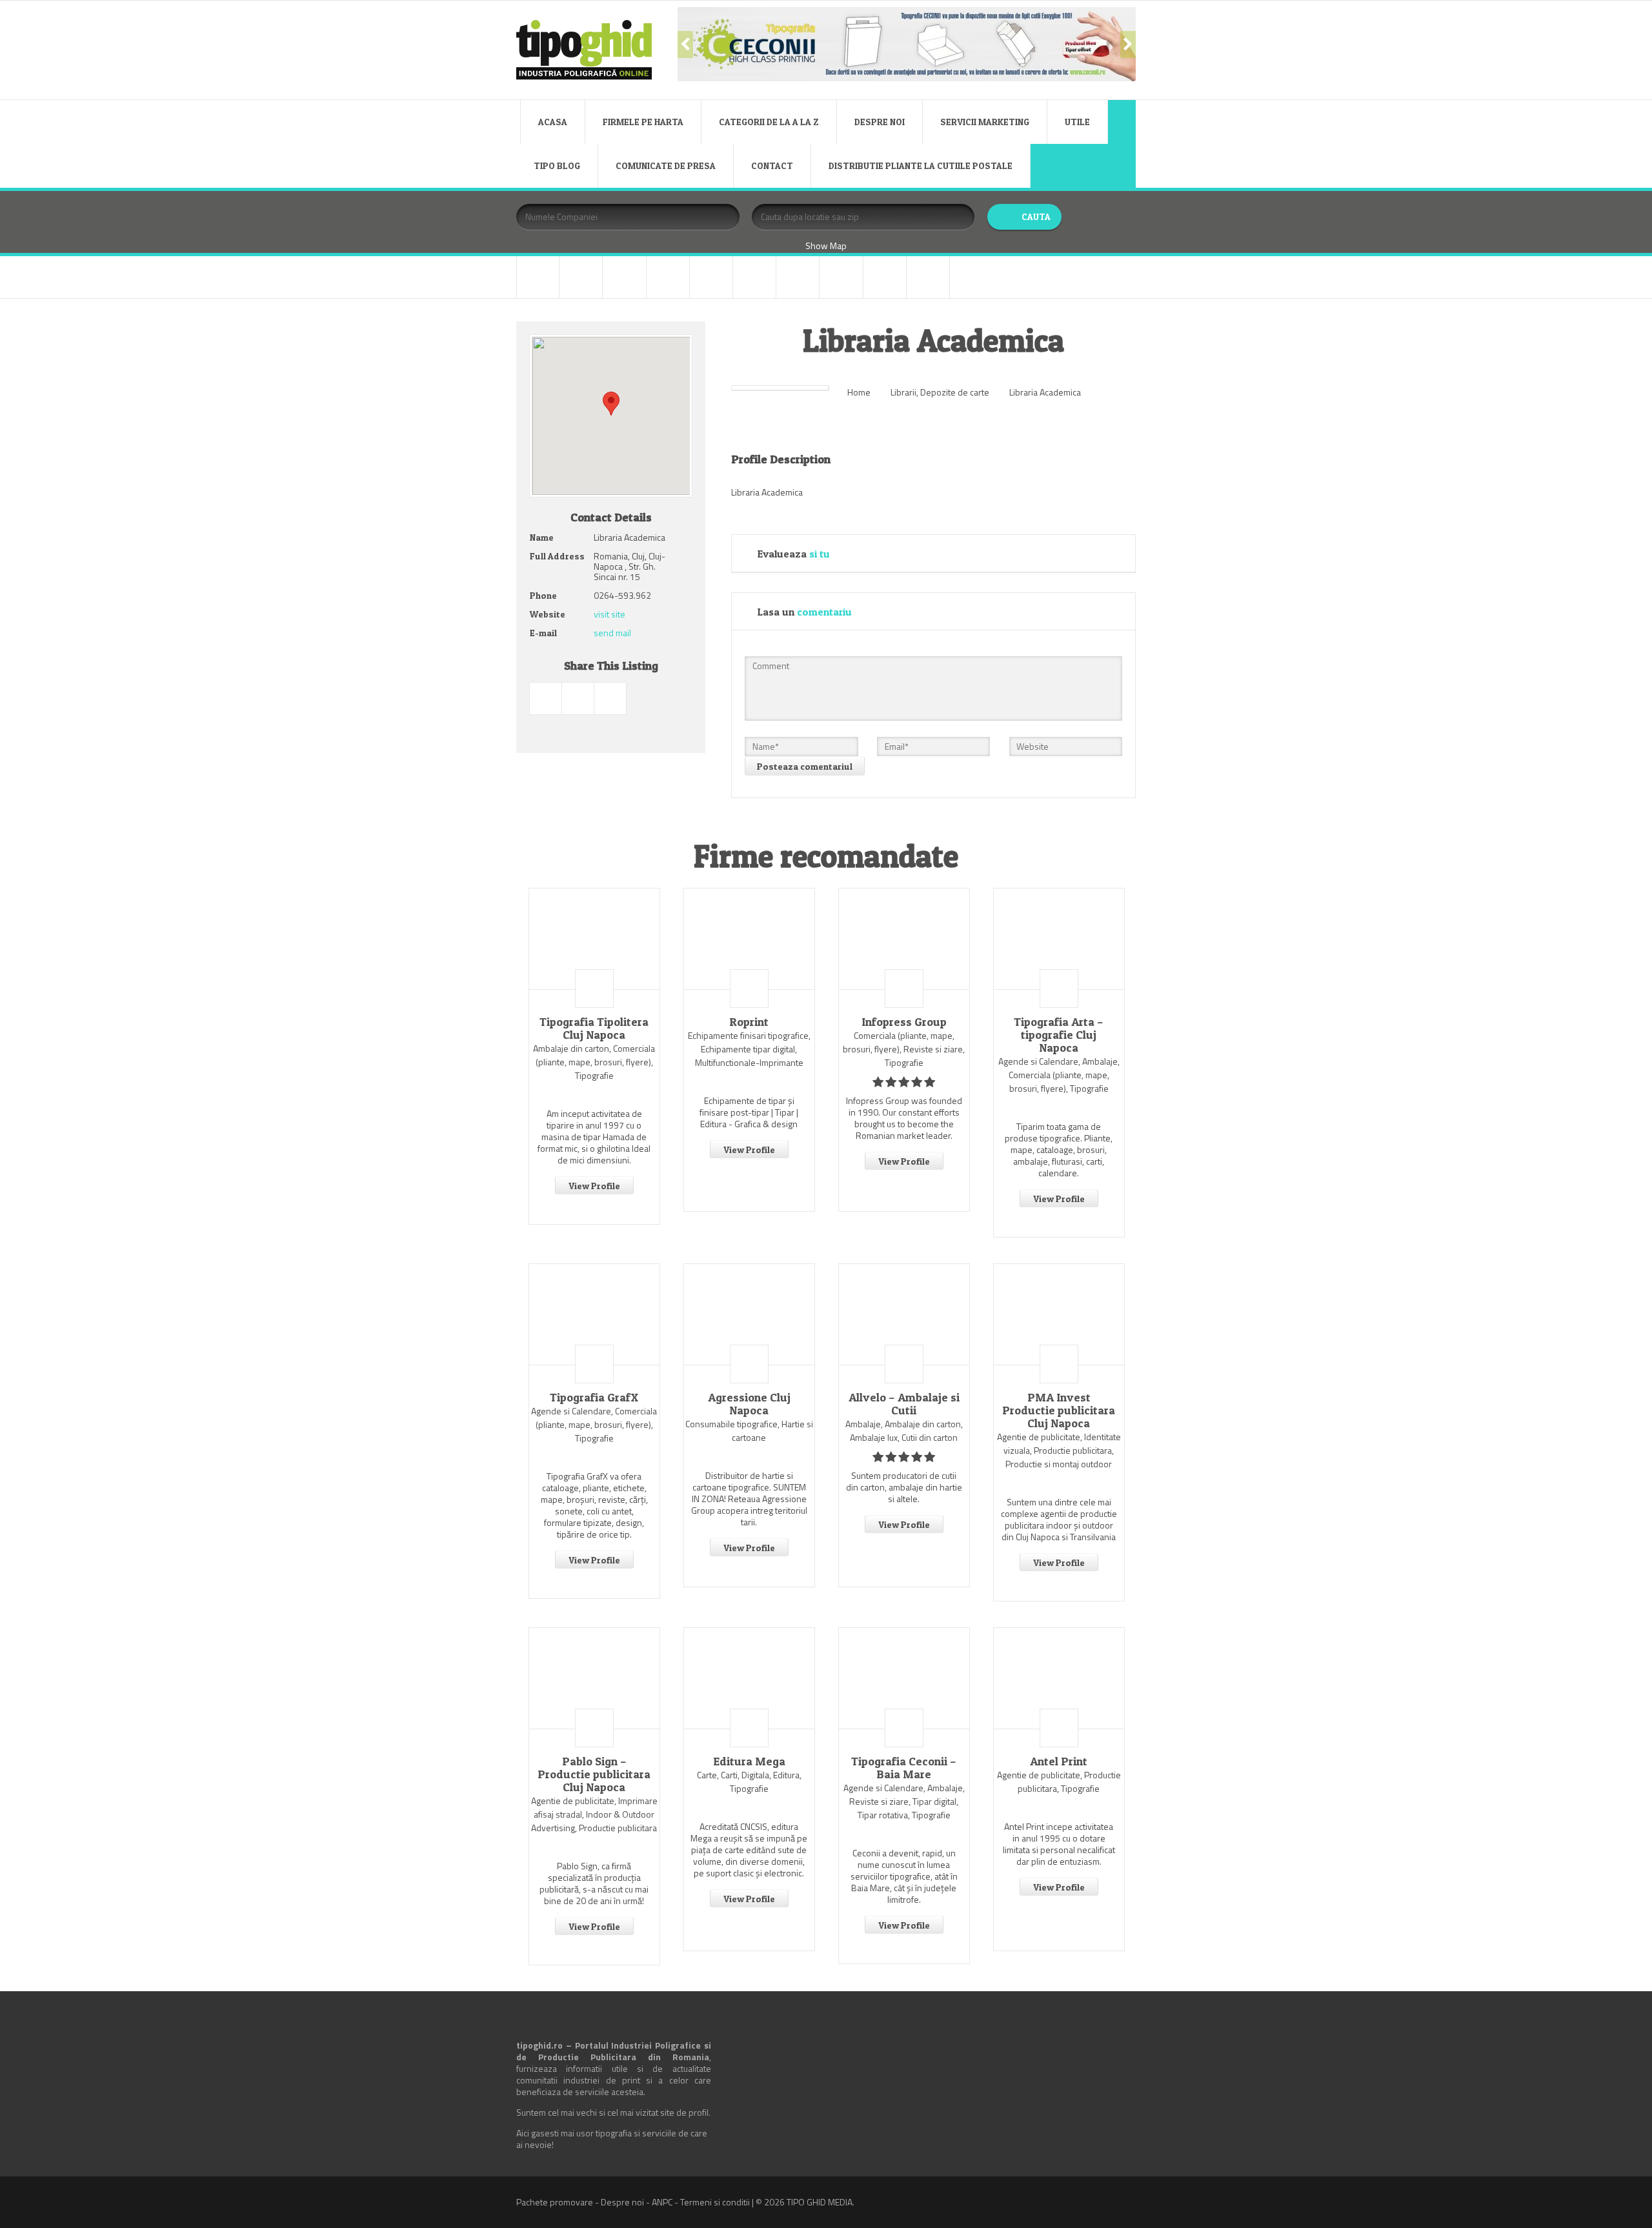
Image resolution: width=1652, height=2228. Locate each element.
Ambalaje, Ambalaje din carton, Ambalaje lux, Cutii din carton (904, 1430)
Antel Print (1059, 1761)
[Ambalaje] (538, 277)
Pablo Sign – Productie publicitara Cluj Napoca (594, 1774)
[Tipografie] (841, 277)
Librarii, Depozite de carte (940, 392)
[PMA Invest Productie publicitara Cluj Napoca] (1059, 1314)
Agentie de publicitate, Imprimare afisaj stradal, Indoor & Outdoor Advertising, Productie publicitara (594, 1814)
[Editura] (711, 277)
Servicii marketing (985, 122)
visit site (609, 614)
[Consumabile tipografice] (624, 277)
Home (859, 392)
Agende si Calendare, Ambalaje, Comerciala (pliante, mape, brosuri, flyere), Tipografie (1059, 1075)
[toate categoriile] (928, 277)
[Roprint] (749, 939)
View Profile (594, 1186)
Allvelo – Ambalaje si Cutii (904, 1404)
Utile (1077, 122)
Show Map (826, 246)
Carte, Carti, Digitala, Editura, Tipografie (749, 1781)
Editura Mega (749, 1761)
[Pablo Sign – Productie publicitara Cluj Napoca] (594, 1678)
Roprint (749, 1022)
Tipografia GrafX (594, 1398)
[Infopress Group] (904, 939)
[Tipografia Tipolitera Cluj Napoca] (594, 939)
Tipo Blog (557, 166)
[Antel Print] (1059, 1678)
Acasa (553, 122)
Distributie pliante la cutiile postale (921, 166)
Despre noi (880, 122)
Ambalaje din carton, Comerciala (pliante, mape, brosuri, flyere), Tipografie (594, 1062)
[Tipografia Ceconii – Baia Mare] (904, 1678)
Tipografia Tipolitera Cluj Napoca (594, 1029)
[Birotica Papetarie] (581, 277)
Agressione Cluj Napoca (749, 1404)
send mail (612, 633)
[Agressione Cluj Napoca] (749, 1314)
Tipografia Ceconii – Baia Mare (904, 1768)
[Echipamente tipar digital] (668, 277)
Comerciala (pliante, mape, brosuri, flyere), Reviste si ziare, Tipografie (904, 1049)
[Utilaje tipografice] (885, 277)
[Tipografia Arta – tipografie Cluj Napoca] (1059, 939)
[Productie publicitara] (754, 277)
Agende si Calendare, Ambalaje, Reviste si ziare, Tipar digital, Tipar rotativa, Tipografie (904, 1801)
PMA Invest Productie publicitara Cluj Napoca (1059, 1410)
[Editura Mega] (749, 1678)
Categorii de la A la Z (769, 122)
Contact (772, 166)
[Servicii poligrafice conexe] (798, 277)
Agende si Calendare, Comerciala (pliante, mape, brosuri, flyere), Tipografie (594, 1424)
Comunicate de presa (666, 166)
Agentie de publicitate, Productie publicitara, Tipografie (1059, 1781)
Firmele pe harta (643, 122)
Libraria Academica (1045, 392)
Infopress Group (904, 1022)
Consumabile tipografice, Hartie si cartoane (749, 1430)
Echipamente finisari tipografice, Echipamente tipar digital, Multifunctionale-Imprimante (749, 1049)
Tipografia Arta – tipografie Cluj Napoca (1059, 1035)
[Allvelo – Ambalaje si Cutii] (904, 1314)
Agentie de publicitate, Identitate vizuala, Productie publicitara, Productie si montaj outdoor (1059, 1450)
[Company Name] (594, 989)
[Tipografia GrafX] (594, 1314)
